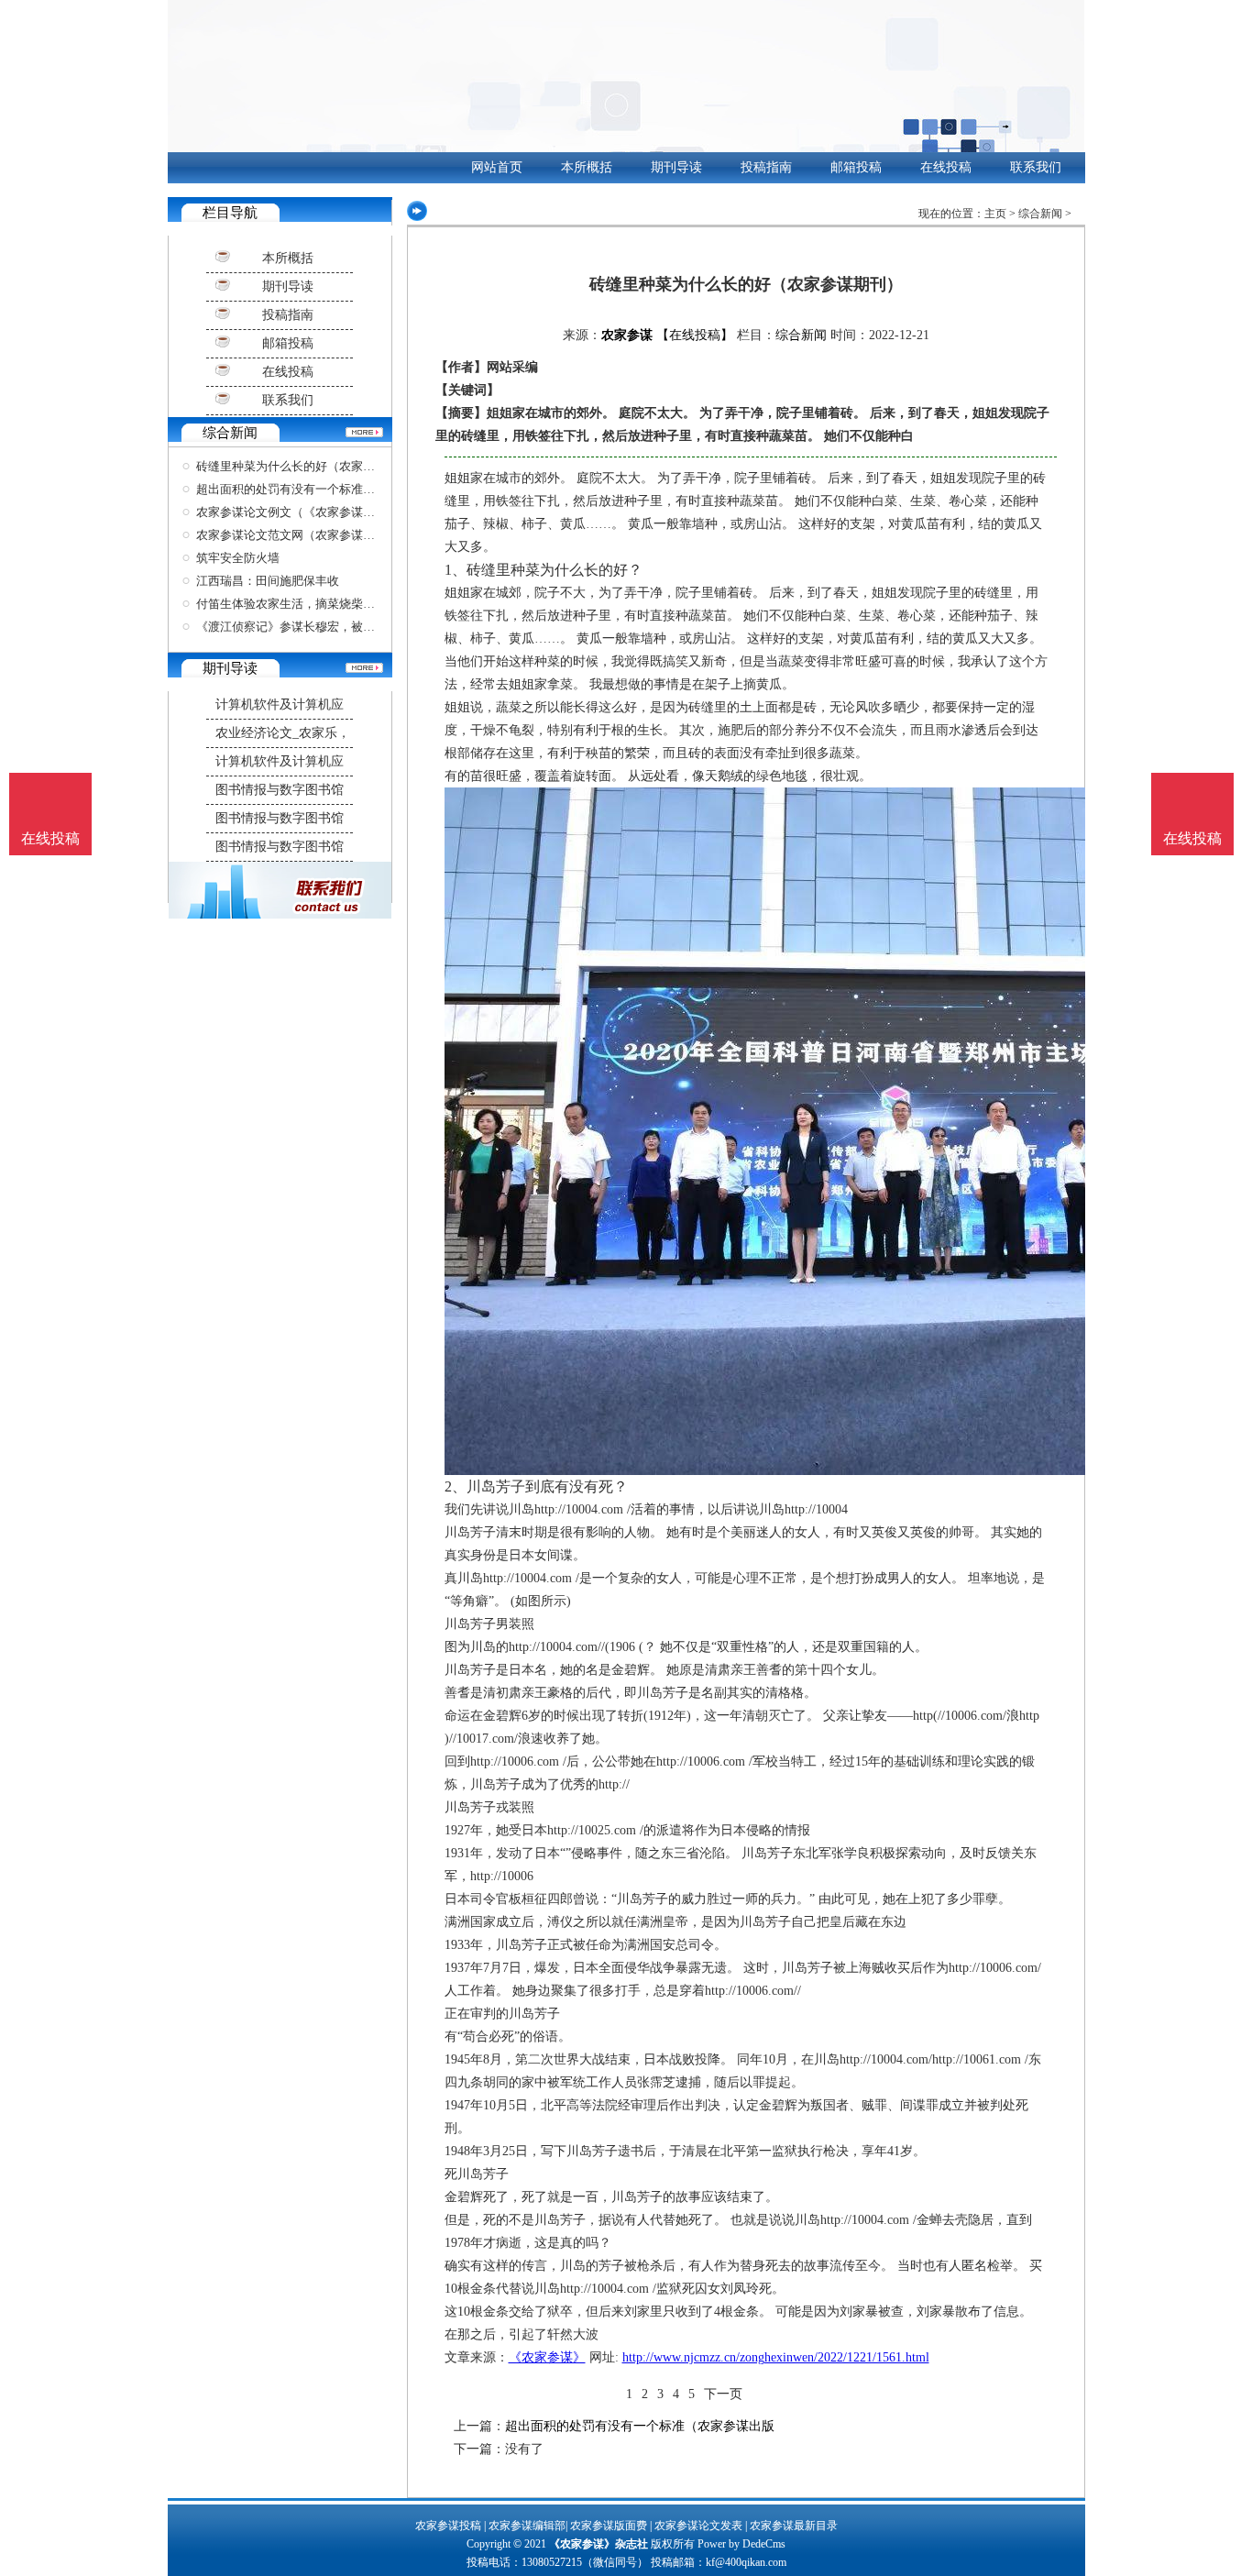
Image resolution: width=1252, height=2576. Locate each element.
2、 (456, 1486)
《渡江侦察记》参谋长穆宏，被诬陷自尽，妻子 (321, 627)
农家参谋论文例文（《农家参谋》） (291, 512)
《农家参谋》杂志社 (599, 2544)
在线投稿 (946, 167)
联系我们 (1036, 167)
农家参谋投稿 (448, 2526)
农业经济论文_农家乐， (283, 733)
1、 (456, 570)
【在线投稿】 (695, 335)
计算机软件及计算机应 (280, 705)
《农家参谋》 (547, 2357)
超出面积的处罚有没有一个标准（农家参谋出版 (321, 489)
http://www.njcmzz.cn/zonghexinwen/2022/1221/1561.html (776, 2357)
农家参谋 (627, 335)
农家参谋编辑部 (527, 2526)
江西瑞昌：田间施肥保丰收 (268, 581)
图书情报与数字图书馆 (280, 790)
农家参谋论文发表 (698, 2526)
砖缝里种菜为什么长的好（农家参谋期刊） (309, 466)
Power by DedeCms (741, 2544)
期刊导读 (676, 167)
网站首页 (497, 167)
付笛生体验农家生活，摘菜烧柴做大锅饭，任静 (321, 604)
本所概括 (587, 167)
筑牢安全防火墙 (238, 558)
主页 (995, 214)
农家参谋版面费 (609, 2526)
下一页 (723, 2394)
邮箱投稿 (856, 167)
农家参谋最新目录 (794, 2526)
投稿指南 (766, 167)
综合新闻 (1040, 214)
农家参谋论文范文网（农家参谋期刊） (297, 535)
